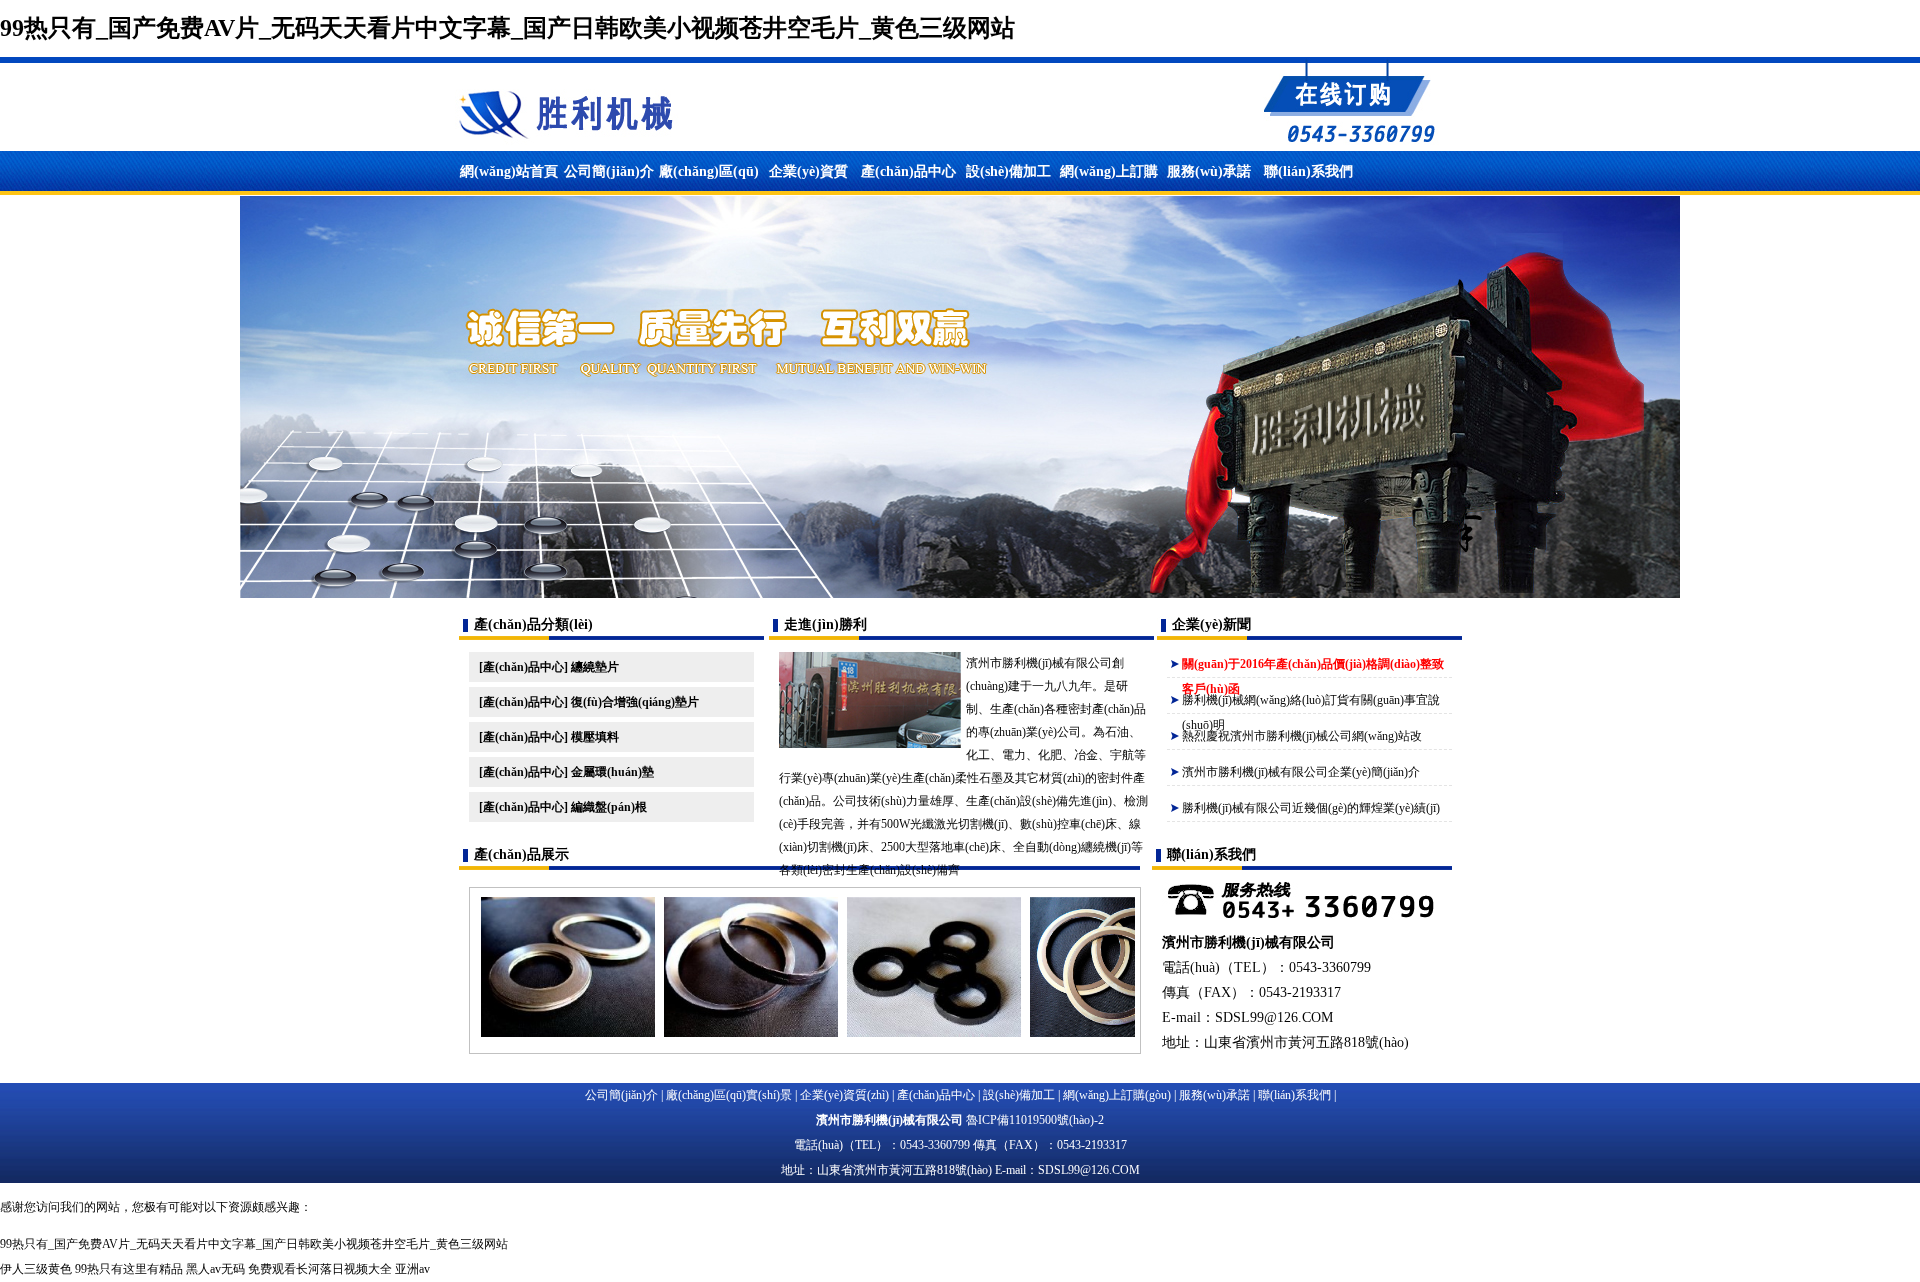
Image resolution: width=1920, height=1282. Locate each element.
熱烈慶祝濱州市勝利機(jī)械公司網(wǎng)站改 (1302, 736)
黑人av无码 (215, 1269)
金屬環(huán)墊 (612, 772)
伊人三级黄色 (36, 1269)
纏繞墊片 (595, 667)
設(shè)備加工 (1008, 171)
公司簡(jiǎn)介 (609, 171)
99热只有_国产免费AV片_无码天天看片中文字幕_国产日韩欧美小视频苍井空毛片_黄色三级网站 (507, 28)
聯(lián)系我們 (1308, 171)
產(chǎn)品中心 (908, 171)
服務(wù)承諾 (1209, 171)
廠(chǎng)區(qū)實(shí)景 (729, 1095)
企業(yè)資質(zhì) (844, 1095)
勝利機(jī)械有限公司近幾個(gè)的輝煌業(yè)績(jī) (1311, 808)
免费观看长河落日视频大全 (320, 1269)
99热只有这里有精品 (129, 1269)
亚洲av (412, 1269)
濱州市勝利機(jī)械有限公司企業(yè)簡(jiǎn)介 (1301, 772)
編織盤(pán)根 (609, 807)
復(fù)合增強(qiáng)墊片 (635, 702)
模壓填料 (595, 737)
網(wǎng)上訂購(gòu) (1117, 1095)
